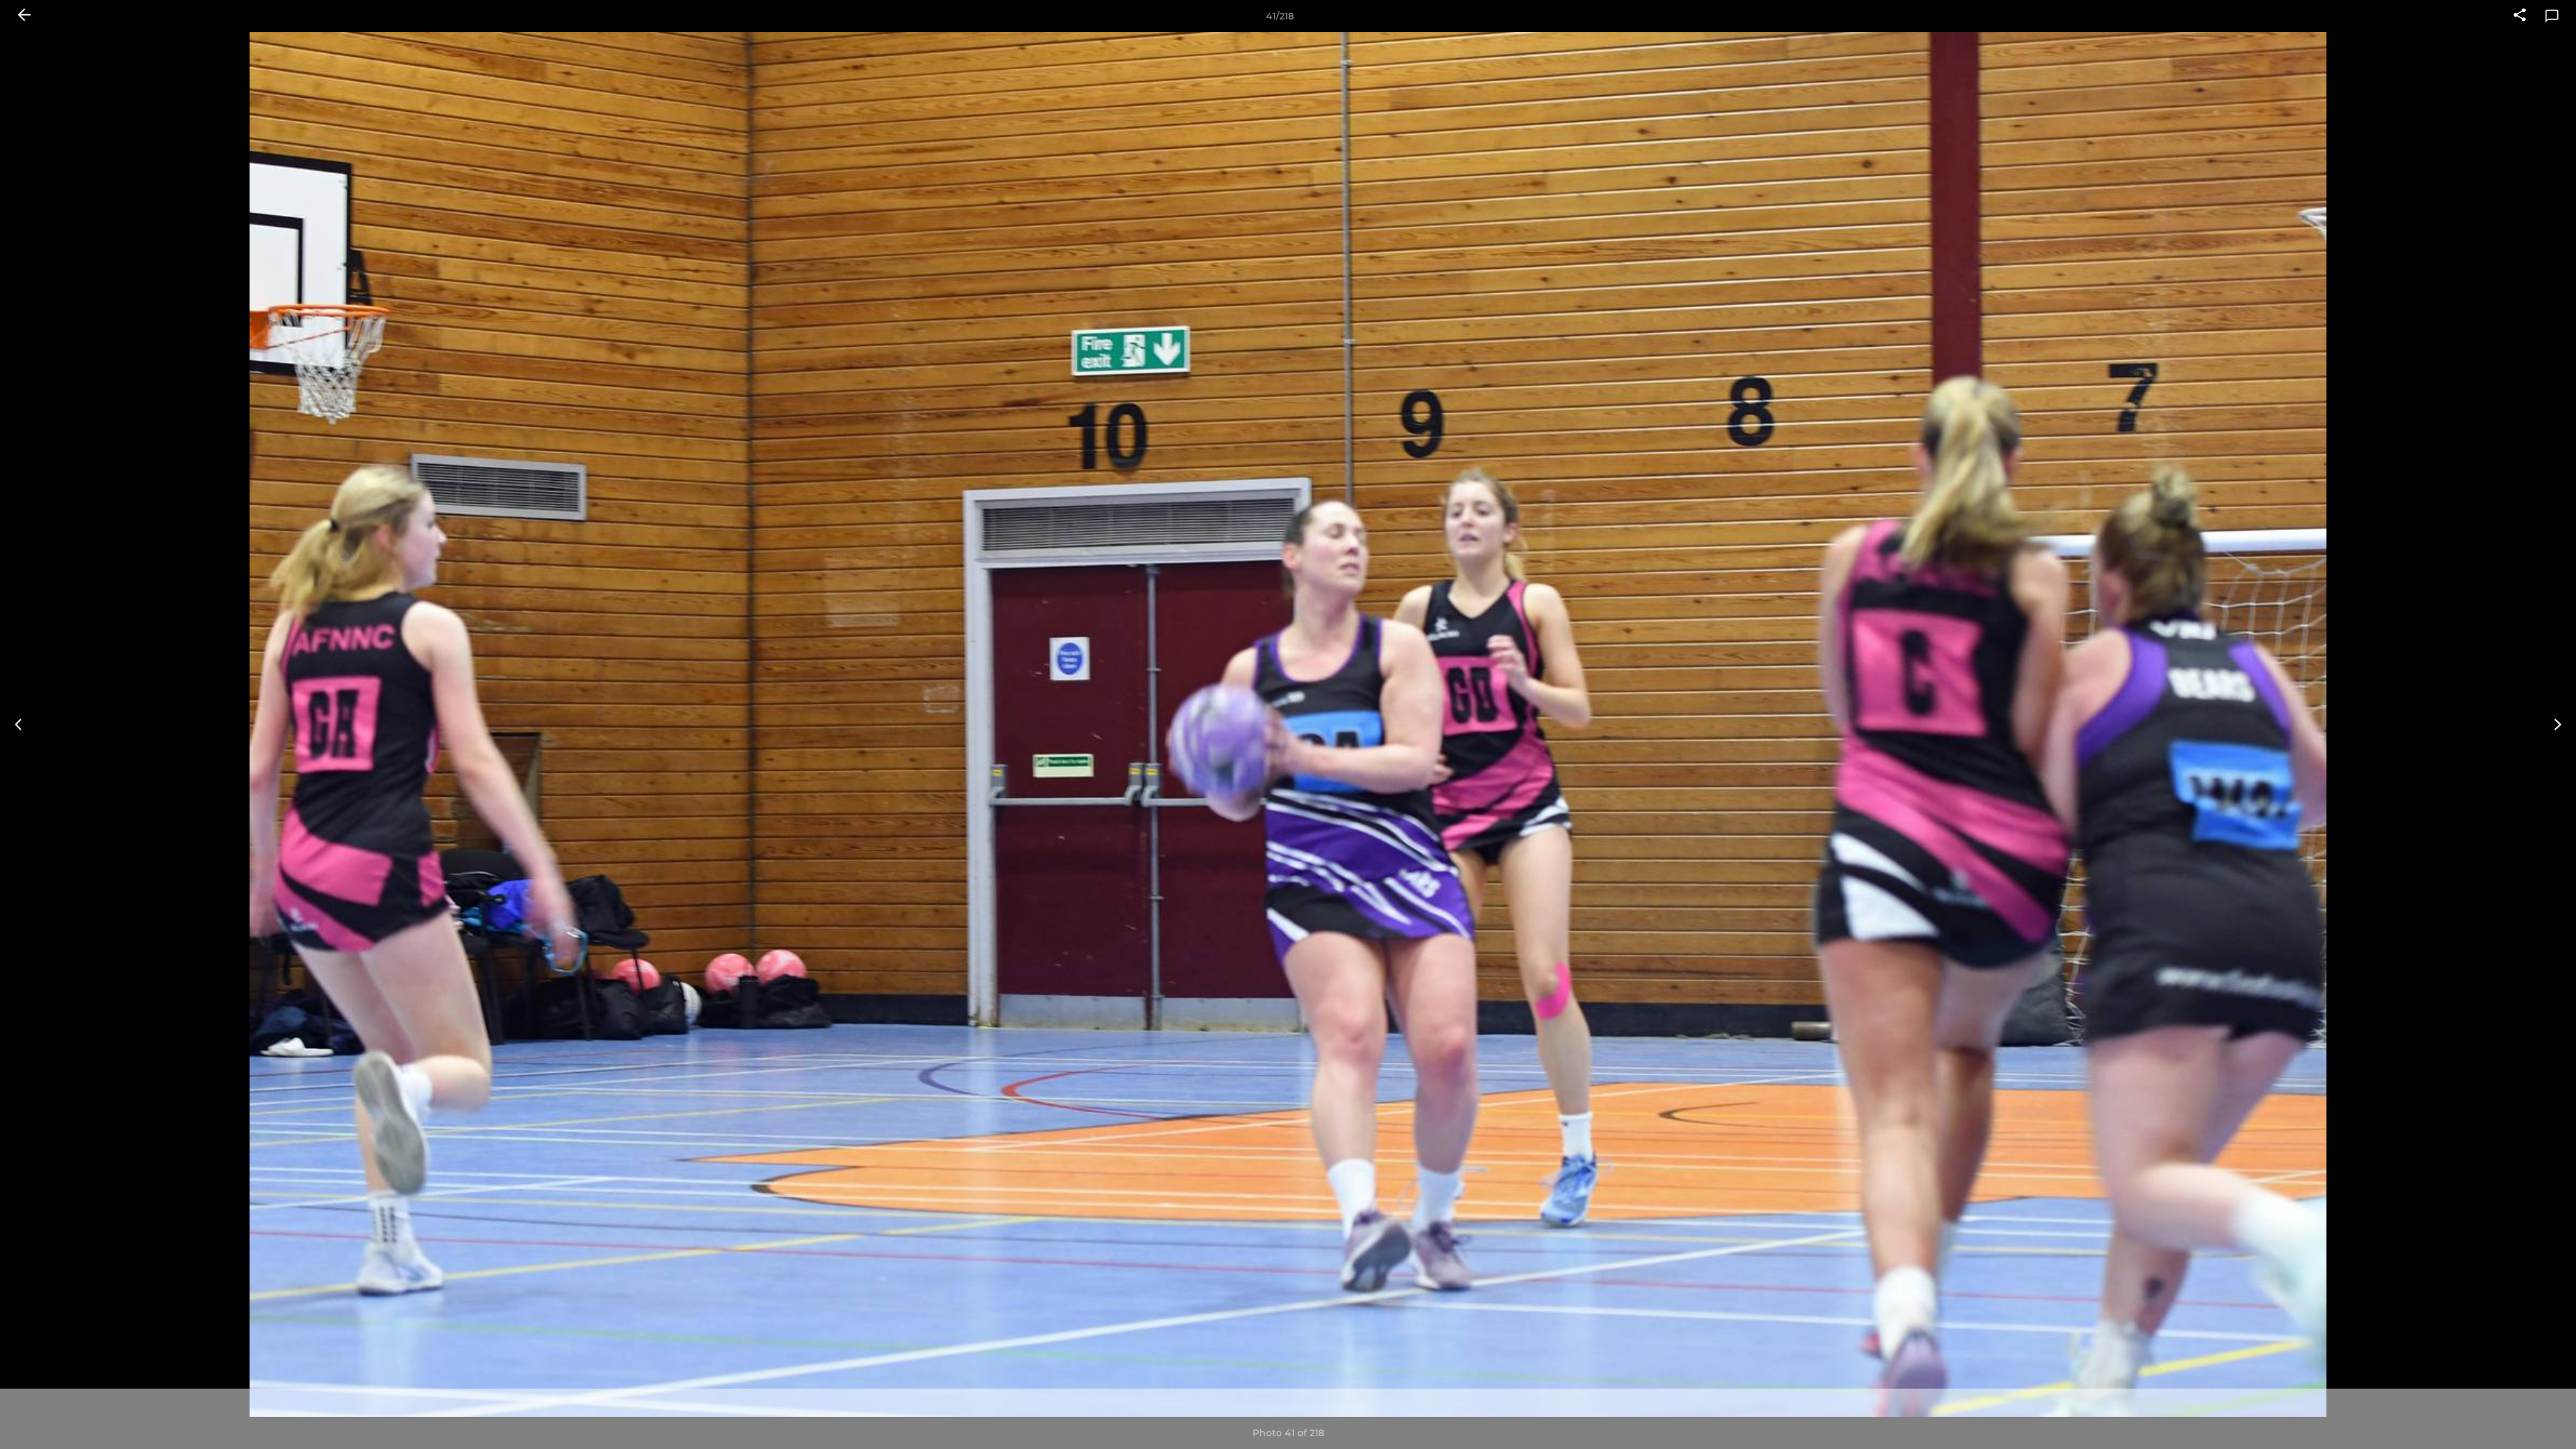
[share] (2520, 16)
